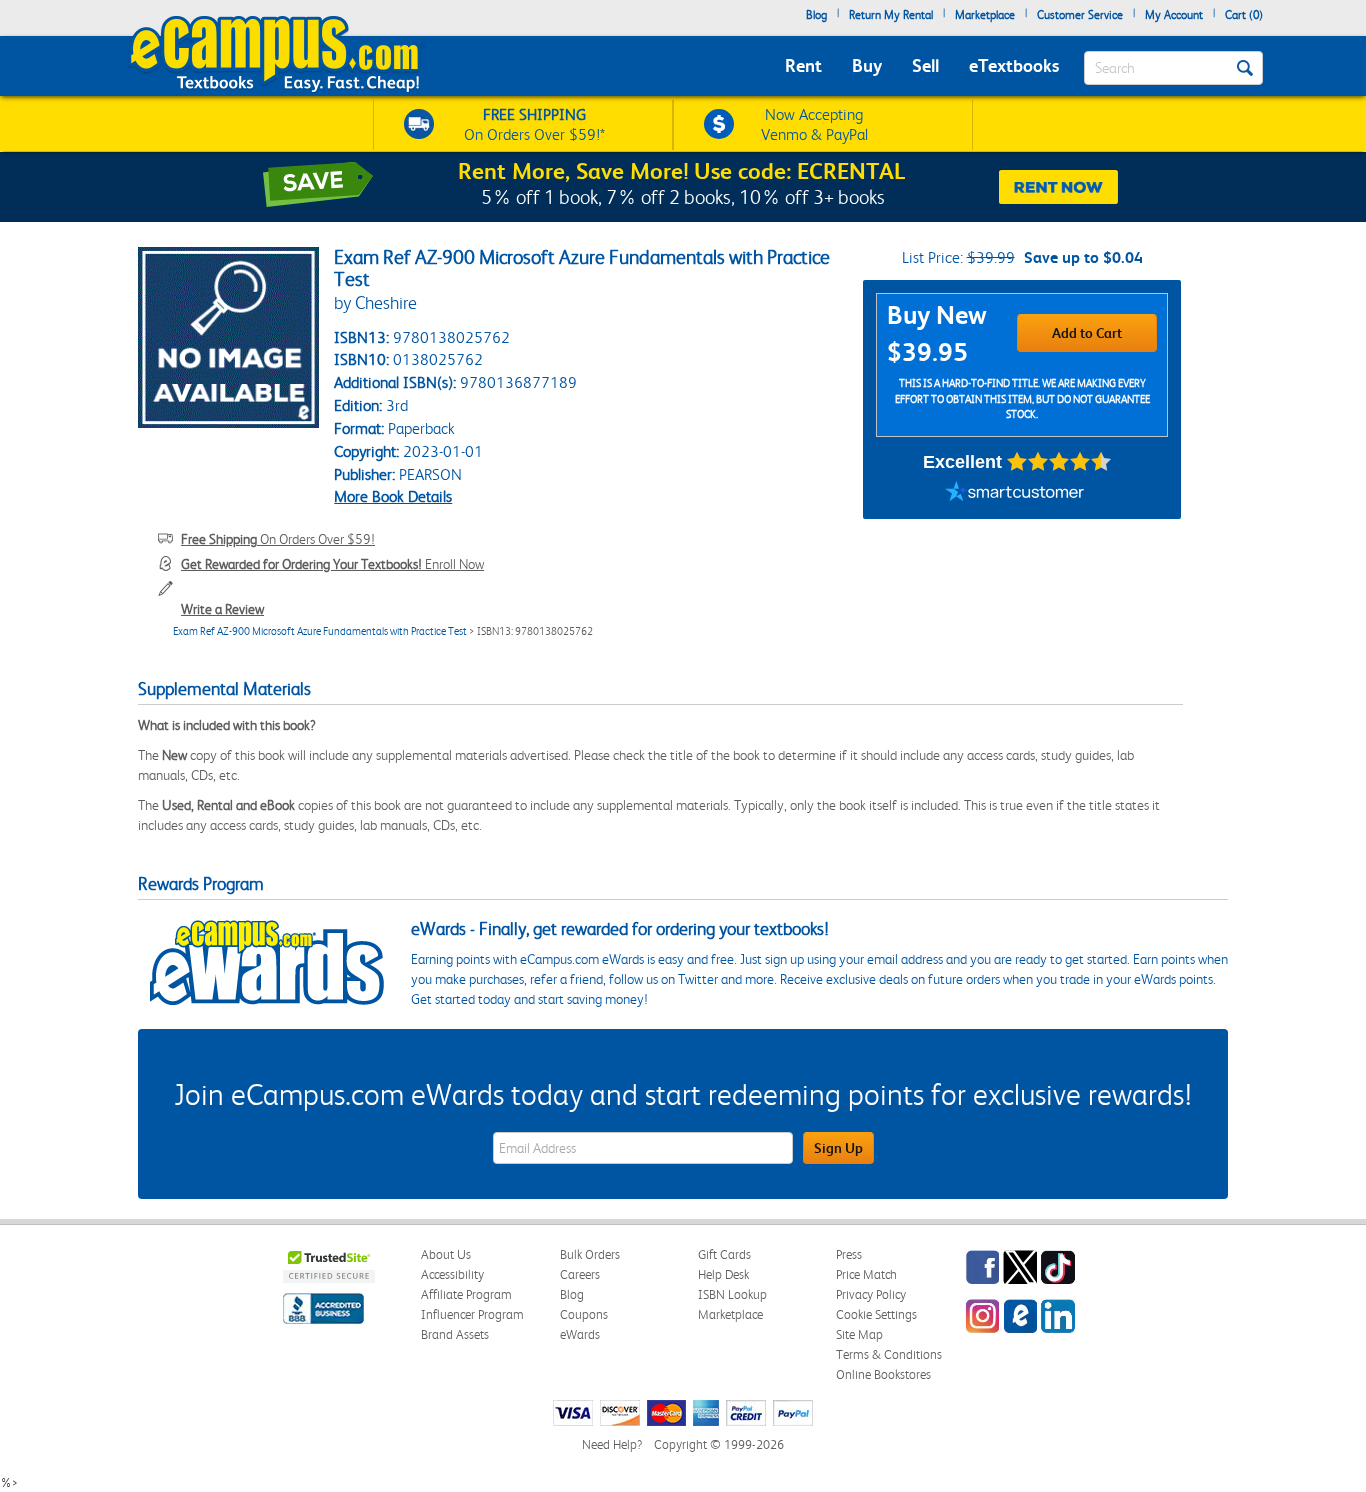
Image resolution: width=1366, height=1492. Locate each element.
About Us (446, 1254)
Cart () (1244, 15)
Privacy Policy (871, 1294)
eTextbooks (1014, 65)
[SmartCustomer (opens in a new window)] (1015, 494)
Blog (816, 15)
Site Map (859, 1334)
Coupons (584, 1314)
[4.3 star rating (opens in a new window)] (1059, 462)
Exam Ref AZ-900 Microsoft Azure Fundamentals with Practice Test (320, 631)
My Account (1174, 15)
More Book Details (393, 496)
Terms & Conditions (889, 1354)
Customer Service (1080, 15)
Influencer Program (472, 1314)
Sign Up (838, 1148)
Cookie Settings (876, 1314)
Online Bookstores (883, 1374)
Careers (580, 1274)
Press (849, 1254)
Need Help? (612, 1444)
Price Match (866, 1274)
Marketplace (985, 15)
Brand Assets (455, 1334)
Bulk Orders (590, 1254)
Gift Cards (724, 1254)
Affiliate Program (466, 1294)
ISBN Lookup (732, 1294)
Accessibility (452, 1274)
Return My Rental (891, 15)
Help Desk (723, 1274)
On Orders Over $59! (278, 539)
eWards (580, 1334)
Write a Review (222, 609)
